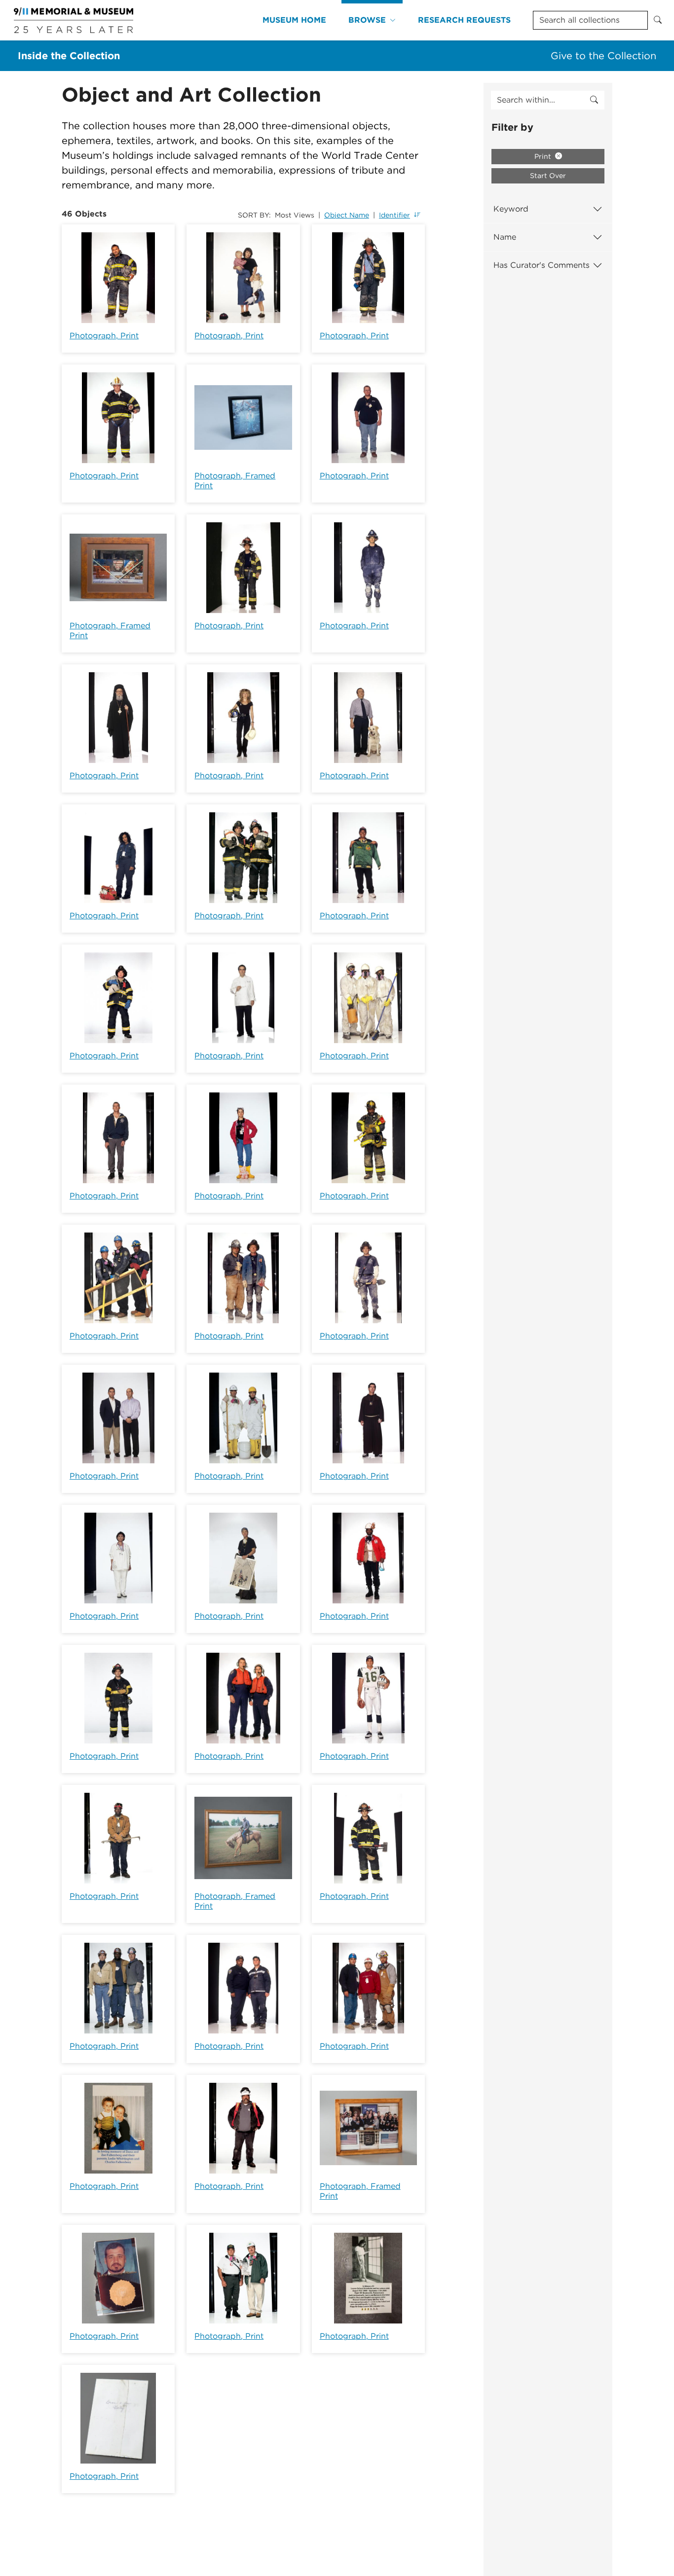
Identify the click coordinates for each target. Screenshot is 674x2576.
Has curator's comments (542, 265)
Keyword (511, 209)
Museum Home (294, 20)
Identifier (394, 215)
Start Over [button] (548, 176)
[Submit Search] (658, 20)
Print (544, 156)
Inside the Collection (69, 56)
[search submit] (594, 100)
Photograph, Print (104, 336)
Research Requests (464, 20)
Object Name (347, 215)
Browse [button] (367, 20)
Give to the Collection (603, 56)
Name (505, 237)
